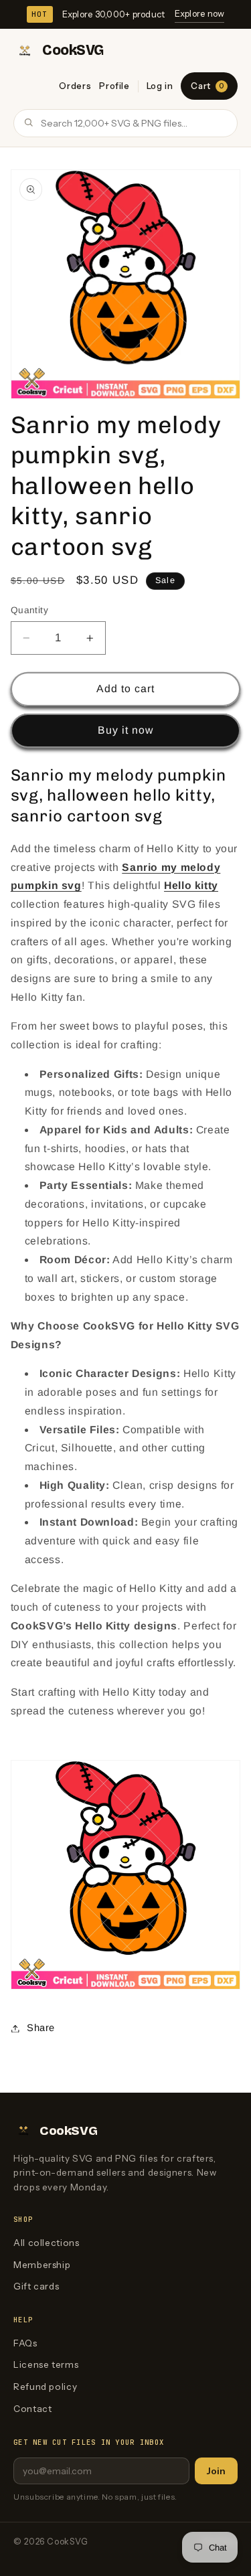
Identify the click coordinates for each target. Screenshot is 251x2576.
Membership (42, 2265)
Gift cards (36, 2286)
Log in (160, 86)
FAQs (25, 2343)
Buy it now (126, 730)
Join (216, 2471)
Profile (114, 86)
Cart (207, 86)
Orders (75, 86)
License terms (46, 2364)
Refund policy (45, 2387)
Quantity (29, 610)
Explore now (200, 13)
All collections (46, 2243)
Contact (32, 2409)
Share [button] (41, 2028)
